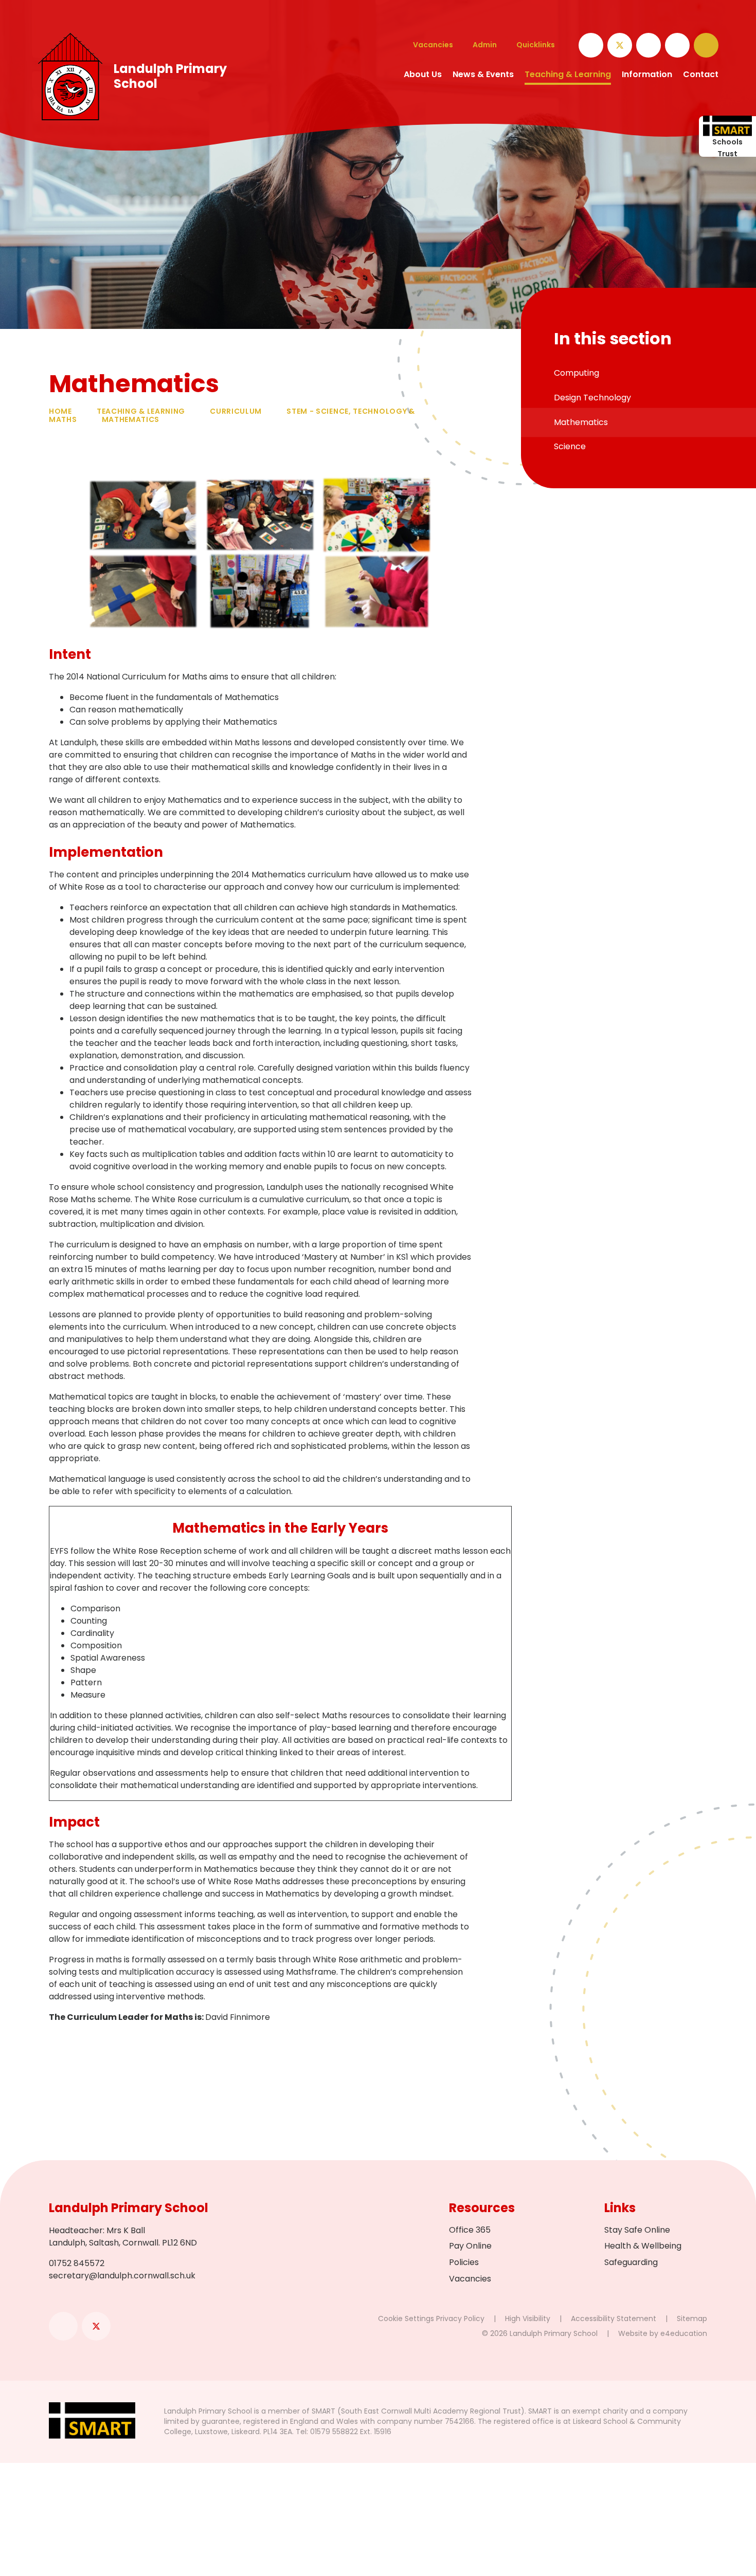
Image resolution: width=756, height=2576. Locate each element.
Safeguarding (631, 2262)
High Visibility (528, 2319)
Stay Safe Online (637, 2230)
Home (60, 411)
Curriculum (236, 411)
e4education (684, 2333)
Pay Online (470, 2246)
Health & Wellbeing (643, 2246)
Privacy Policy (460, 2319)
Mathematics (131, 419)
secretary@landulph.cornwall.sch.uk (122, 2276)
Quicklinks (536, 45)
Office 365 (470, 2230)
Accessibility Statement (614, 2319)
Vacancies (470, 2279)
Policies (464, 2262)
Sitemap (692, 2319)
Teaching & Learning (141, 411)
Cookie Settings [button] (406, 2319)
